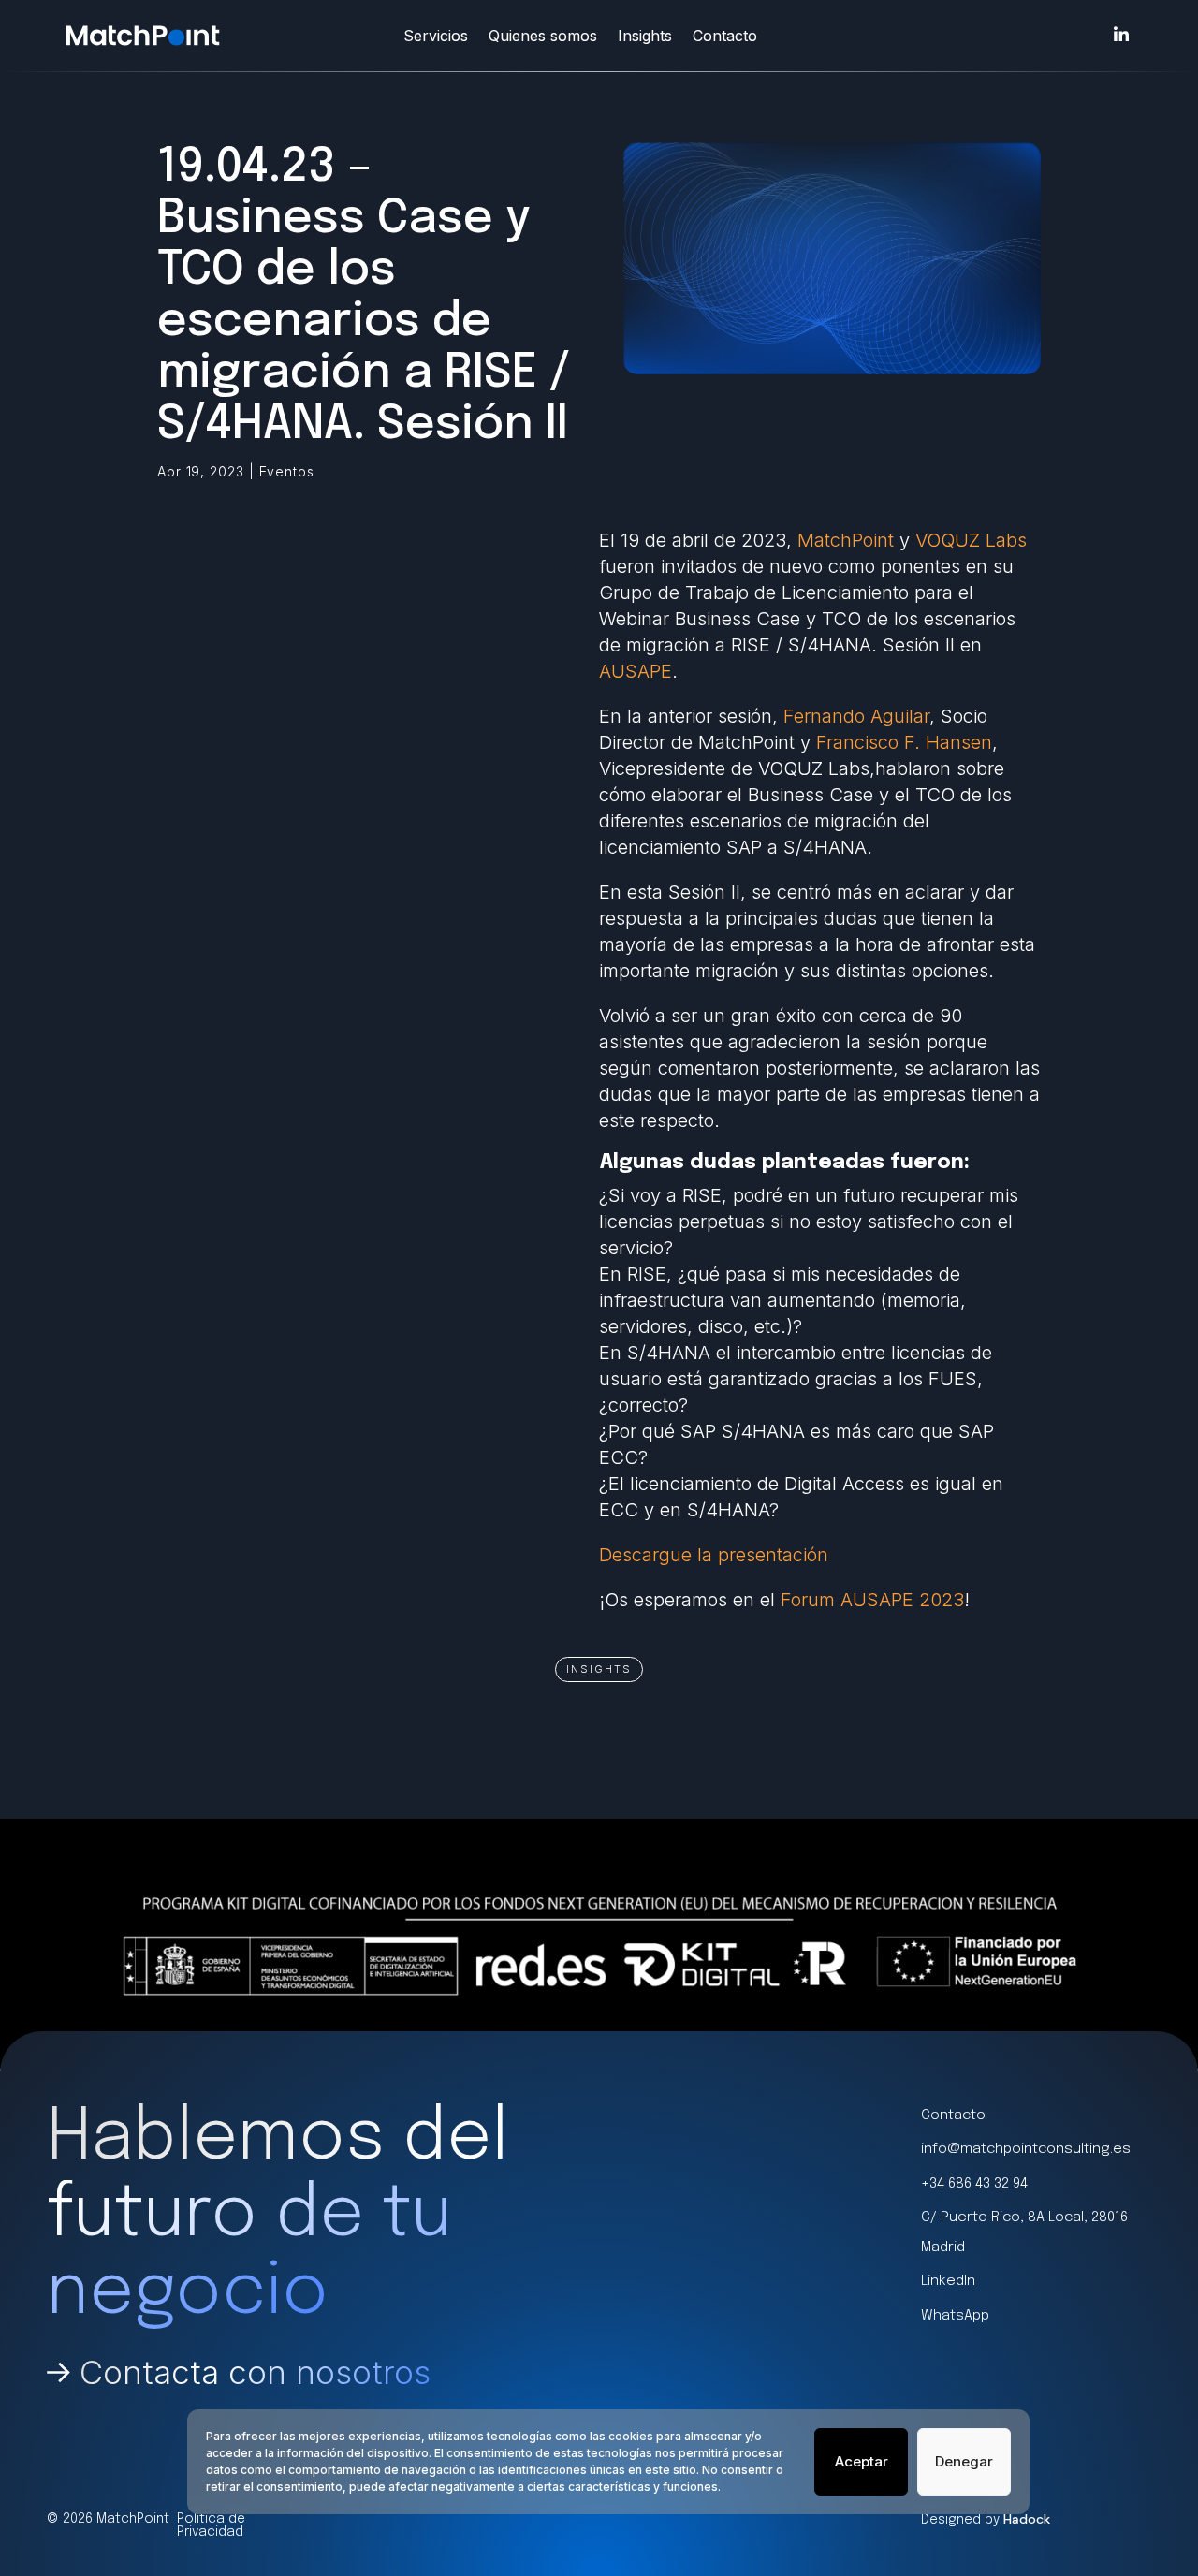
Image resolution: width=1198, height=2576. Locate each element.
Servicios (436, 36)
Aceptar (862, 2461)
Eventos (287, 471)
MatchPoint (846, 540)
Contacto (725, 36)
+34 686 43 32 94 (974, 2184)
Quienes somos (543, 36)
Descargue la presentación (714, 1555)
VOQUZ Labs (971, 540)
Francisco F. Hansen (904, 742)
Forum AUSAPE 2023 (872, 1600)
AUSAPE (636, 671)
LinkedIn (948, 2281)
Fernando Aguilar (856, 716)
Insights (645, 36)
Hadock (1027, 2519)
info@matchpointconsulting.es (1026, 2149)
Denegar (964, 2461)
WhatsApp (955, 2316)
